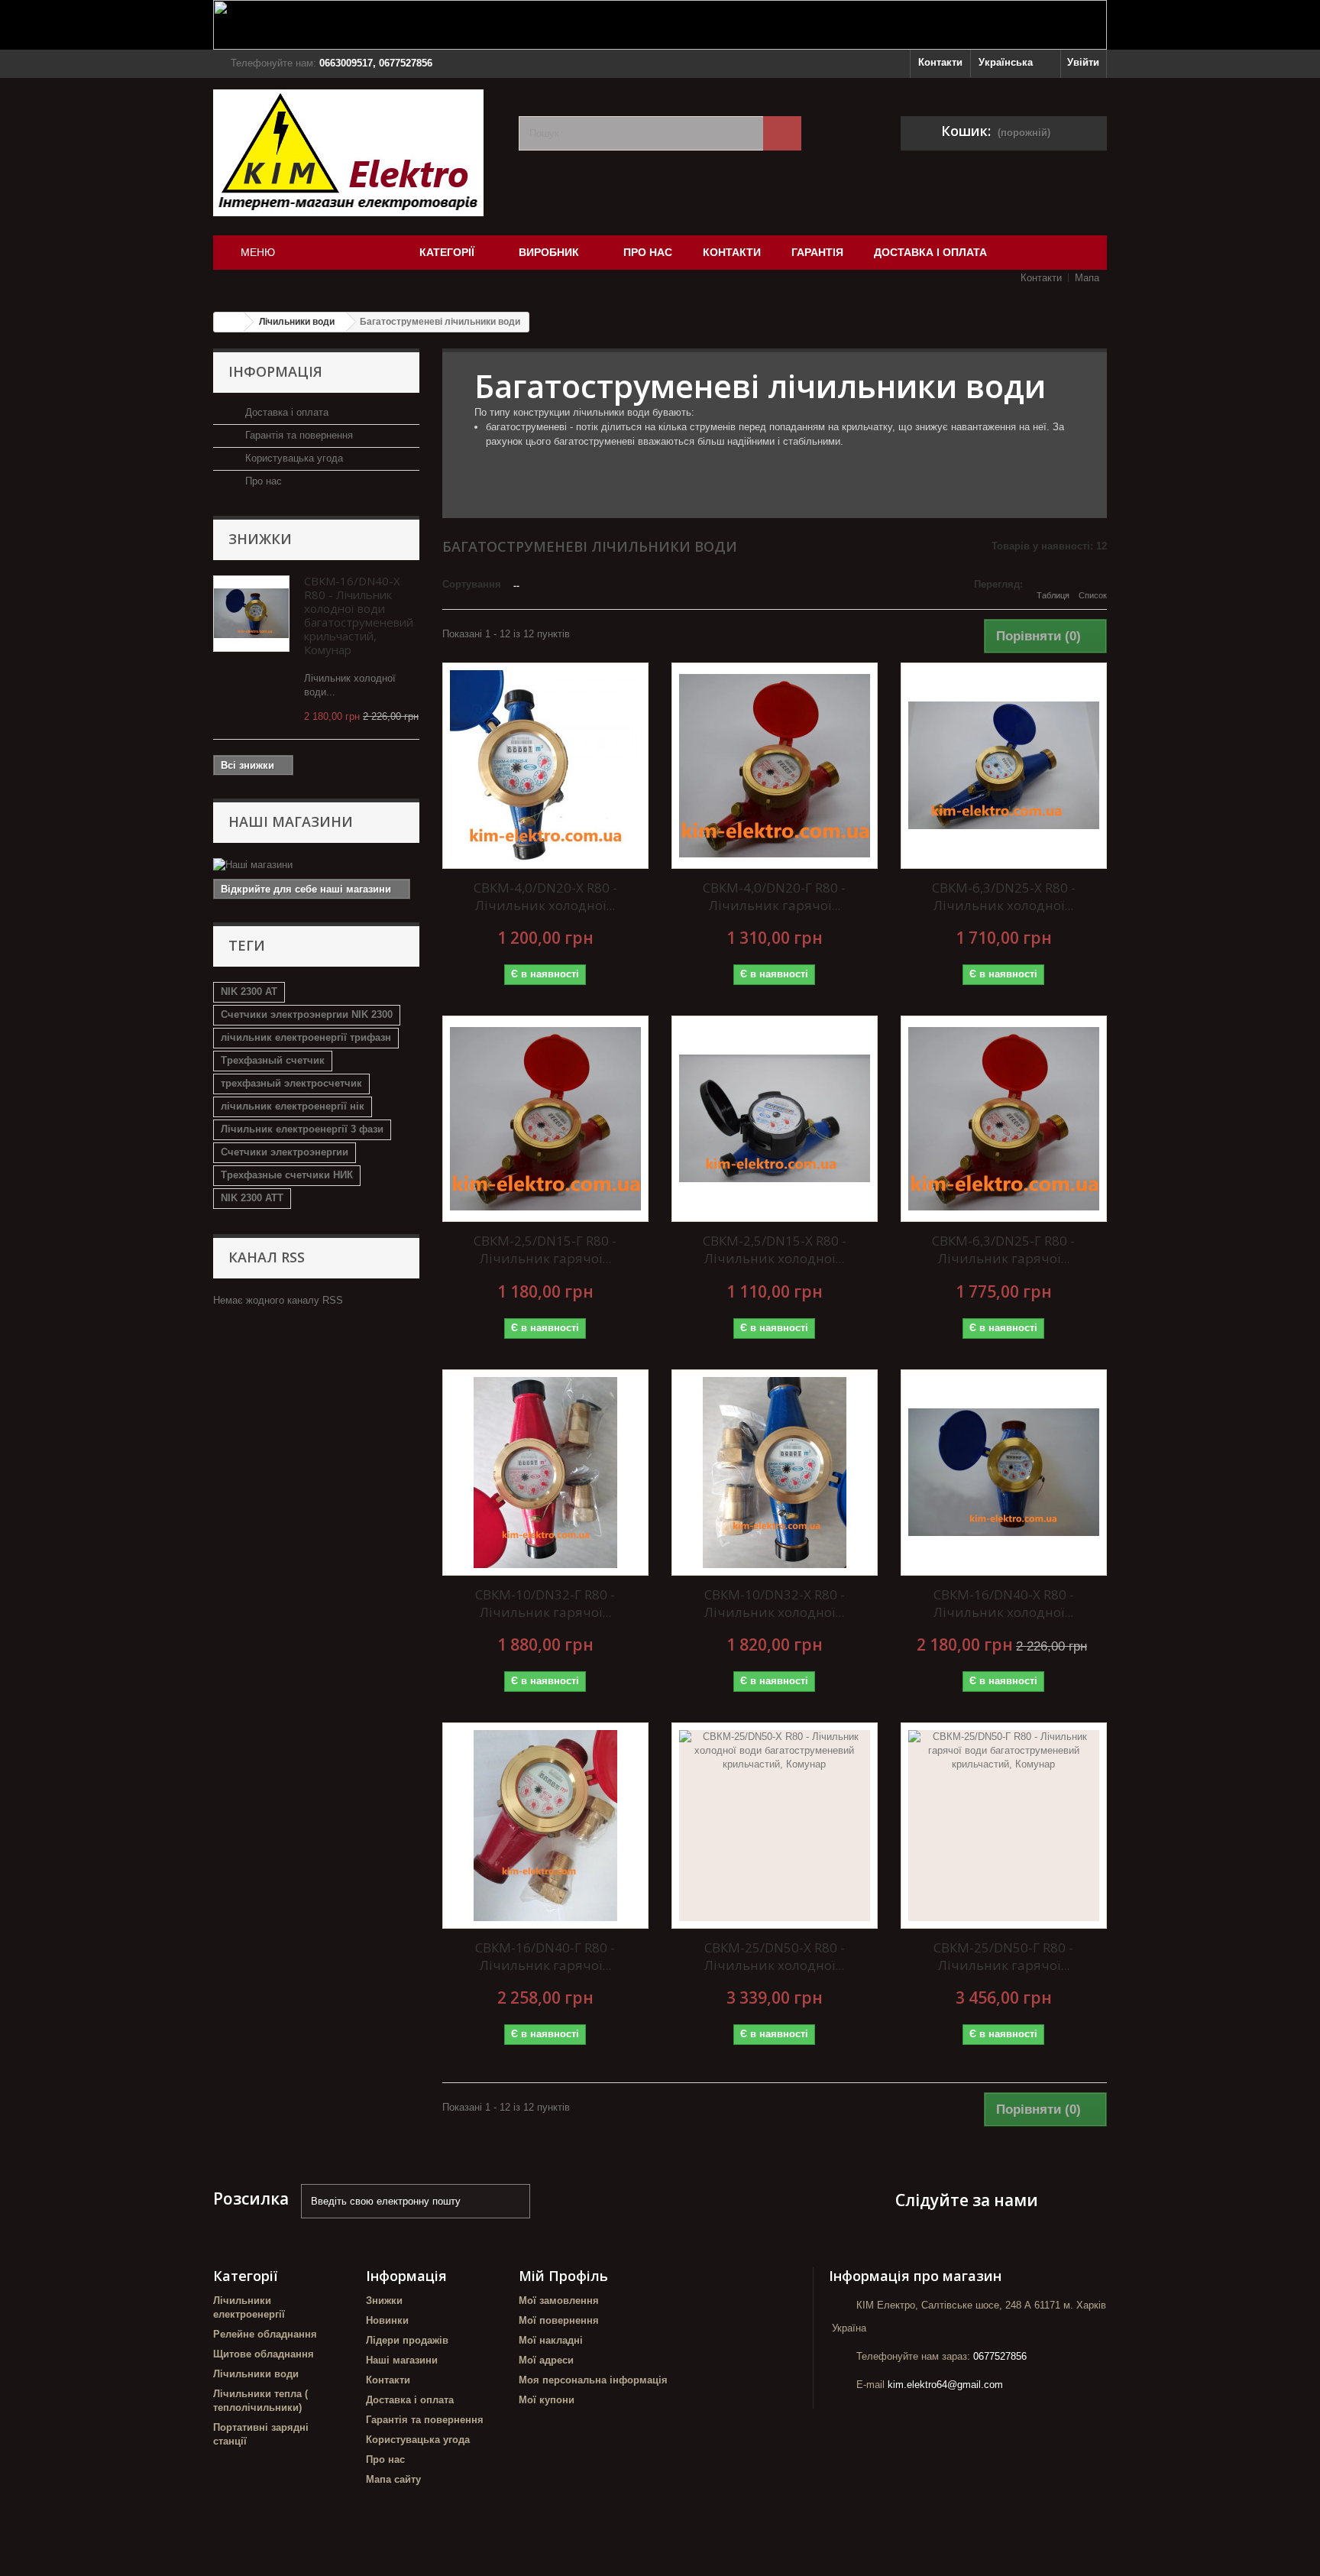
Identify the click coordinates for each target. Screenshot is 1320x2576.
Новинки (387, 2320)
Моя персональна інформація (593, 2380)
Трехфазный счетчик (273, 1060)
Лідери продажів (407, 2340)
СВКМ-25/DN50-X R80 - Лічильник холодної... (775, 1956)
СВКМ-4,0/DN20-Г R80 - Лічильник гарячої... (774, 896)
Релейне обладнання (265, 2334)
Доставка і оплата (285, 412)
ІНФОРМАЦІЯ (275, 371)
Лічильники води (256, 2374)
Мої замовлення (559, 2301)
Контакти (940, 62)
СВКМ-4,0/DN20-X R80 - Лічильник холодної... (545, 896)
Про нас (262, 481)
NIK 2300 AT (249, 992)
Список (1093, 595)
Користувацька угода (293, 458)
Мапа (1087, 278)
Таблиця (1053, 595)
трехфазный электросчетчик (291, 1083)
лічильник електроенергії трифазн (306, 1037)
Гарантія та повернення (298, 435)
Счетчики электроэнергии (285, 1152)
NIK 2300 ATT (252, 1198)
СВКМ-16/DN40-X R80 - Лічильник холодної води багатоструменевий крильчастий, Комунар (359, 615)
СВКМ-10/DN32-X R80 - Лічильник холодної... (775, 1603)
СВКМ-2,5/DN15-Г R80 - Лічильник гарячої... (545, 1249)
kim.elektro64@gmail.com (945, 2385)
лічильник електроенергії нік (293, 1106)
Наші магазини (291, 821)
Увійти (1083, 62)
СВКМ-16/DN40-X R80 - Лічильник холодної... (1004, 1603)
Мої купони (547, 2400)
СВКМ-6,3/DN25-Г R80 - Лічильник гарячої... (1003, 1249)
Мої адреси (546, 2360)
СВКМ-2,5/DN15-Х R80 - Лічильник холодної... (775, 1249)
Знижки (260, 539)
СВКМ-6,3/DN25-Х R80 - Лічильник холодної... (1004, 896)
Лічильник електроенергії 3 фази (302, 1129)
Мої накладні (551, 2340)
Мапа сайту (393, 2479)
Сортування (472, 584)
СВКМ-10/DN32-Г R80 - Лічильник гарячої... (545, 1603)
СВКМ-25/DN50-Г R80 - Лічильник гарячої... (1003, 1956)
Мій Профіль (563, 2276)
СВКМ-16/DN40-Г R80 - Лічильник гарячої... (545, 1956)
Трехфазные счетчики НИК (287, 1175)
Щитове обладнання (264, 2354)
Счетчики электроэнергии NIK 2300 (307, 1014)
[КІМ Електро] (354, 153)
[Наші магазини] (316, 865)
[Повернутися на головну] (229, 322)
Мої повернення (559, 2320)
